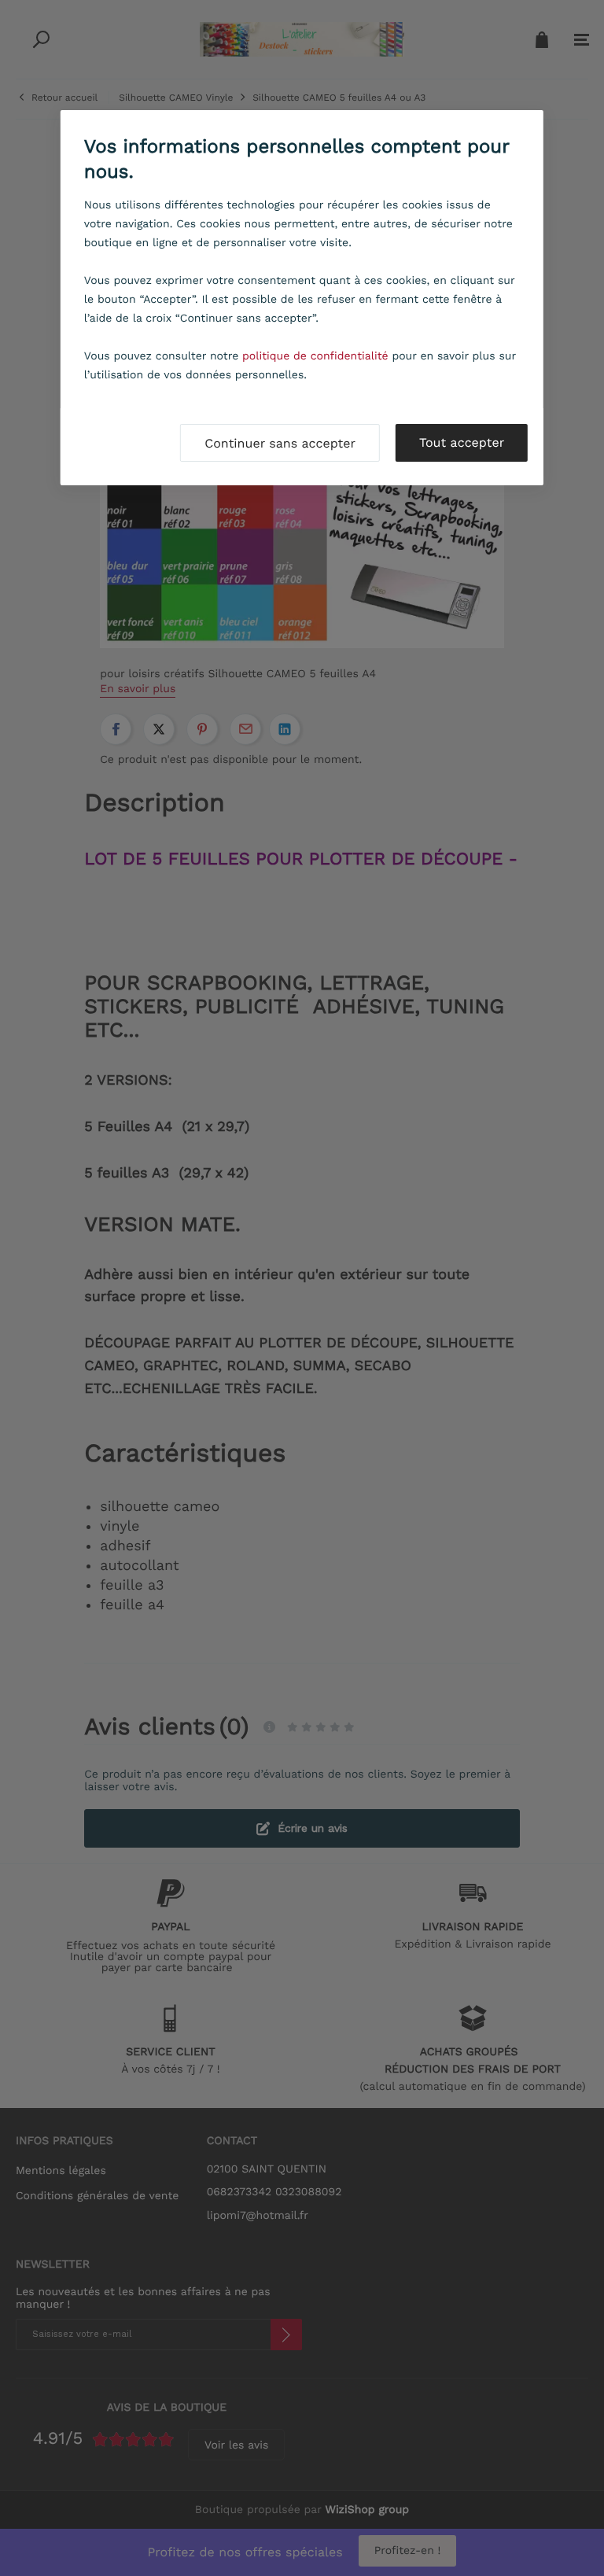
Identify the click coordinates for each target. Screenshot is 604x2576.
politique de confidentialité (315, 356)
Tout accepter (462, 442)
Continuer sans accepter (280, 443)
